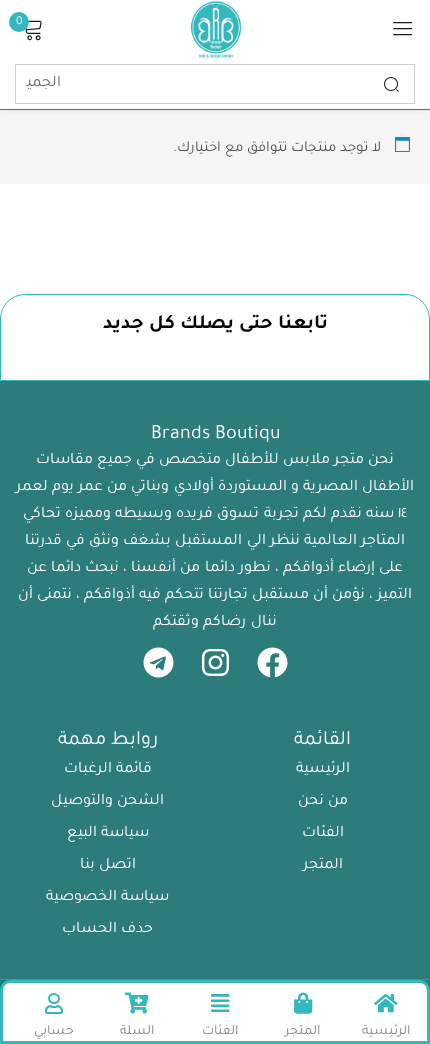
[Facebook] (272, 662)
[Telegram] (158, 662)
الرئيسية (323, 770)
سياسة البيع (108, 834)
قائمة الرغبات (108, 770)
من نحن (323, 802)
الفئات (323, 834)
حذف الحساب (107, 930)
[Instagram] (215, 662)
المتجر (323, 866)
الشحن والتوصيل (107, 802)
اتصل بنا (108, 866)
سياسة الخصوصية (107, 898)
